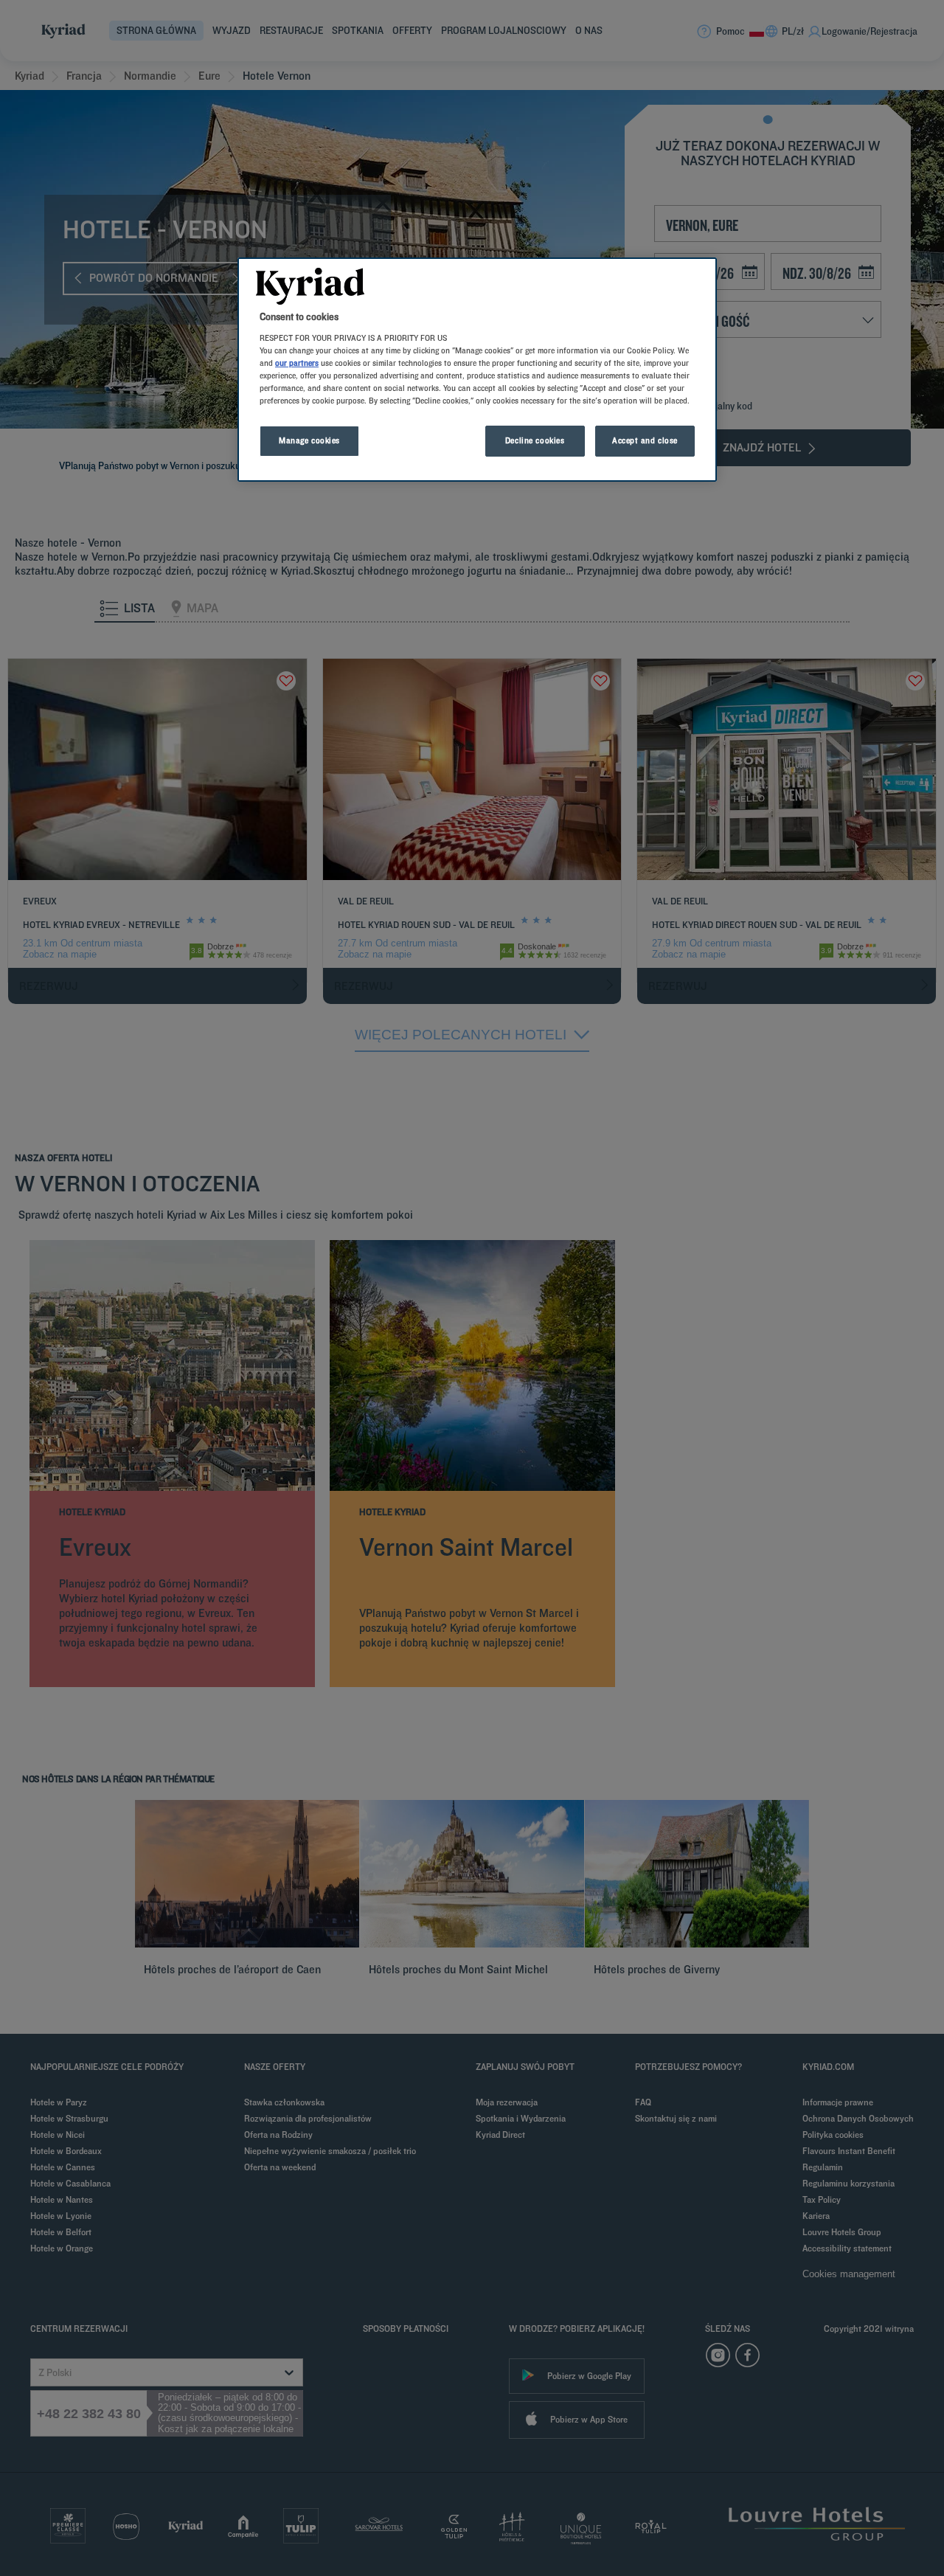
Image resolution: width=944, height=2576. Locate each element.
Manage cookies (309, 440)
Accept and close (645, 440)
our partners (297, 363)
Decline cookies (535, 440)
